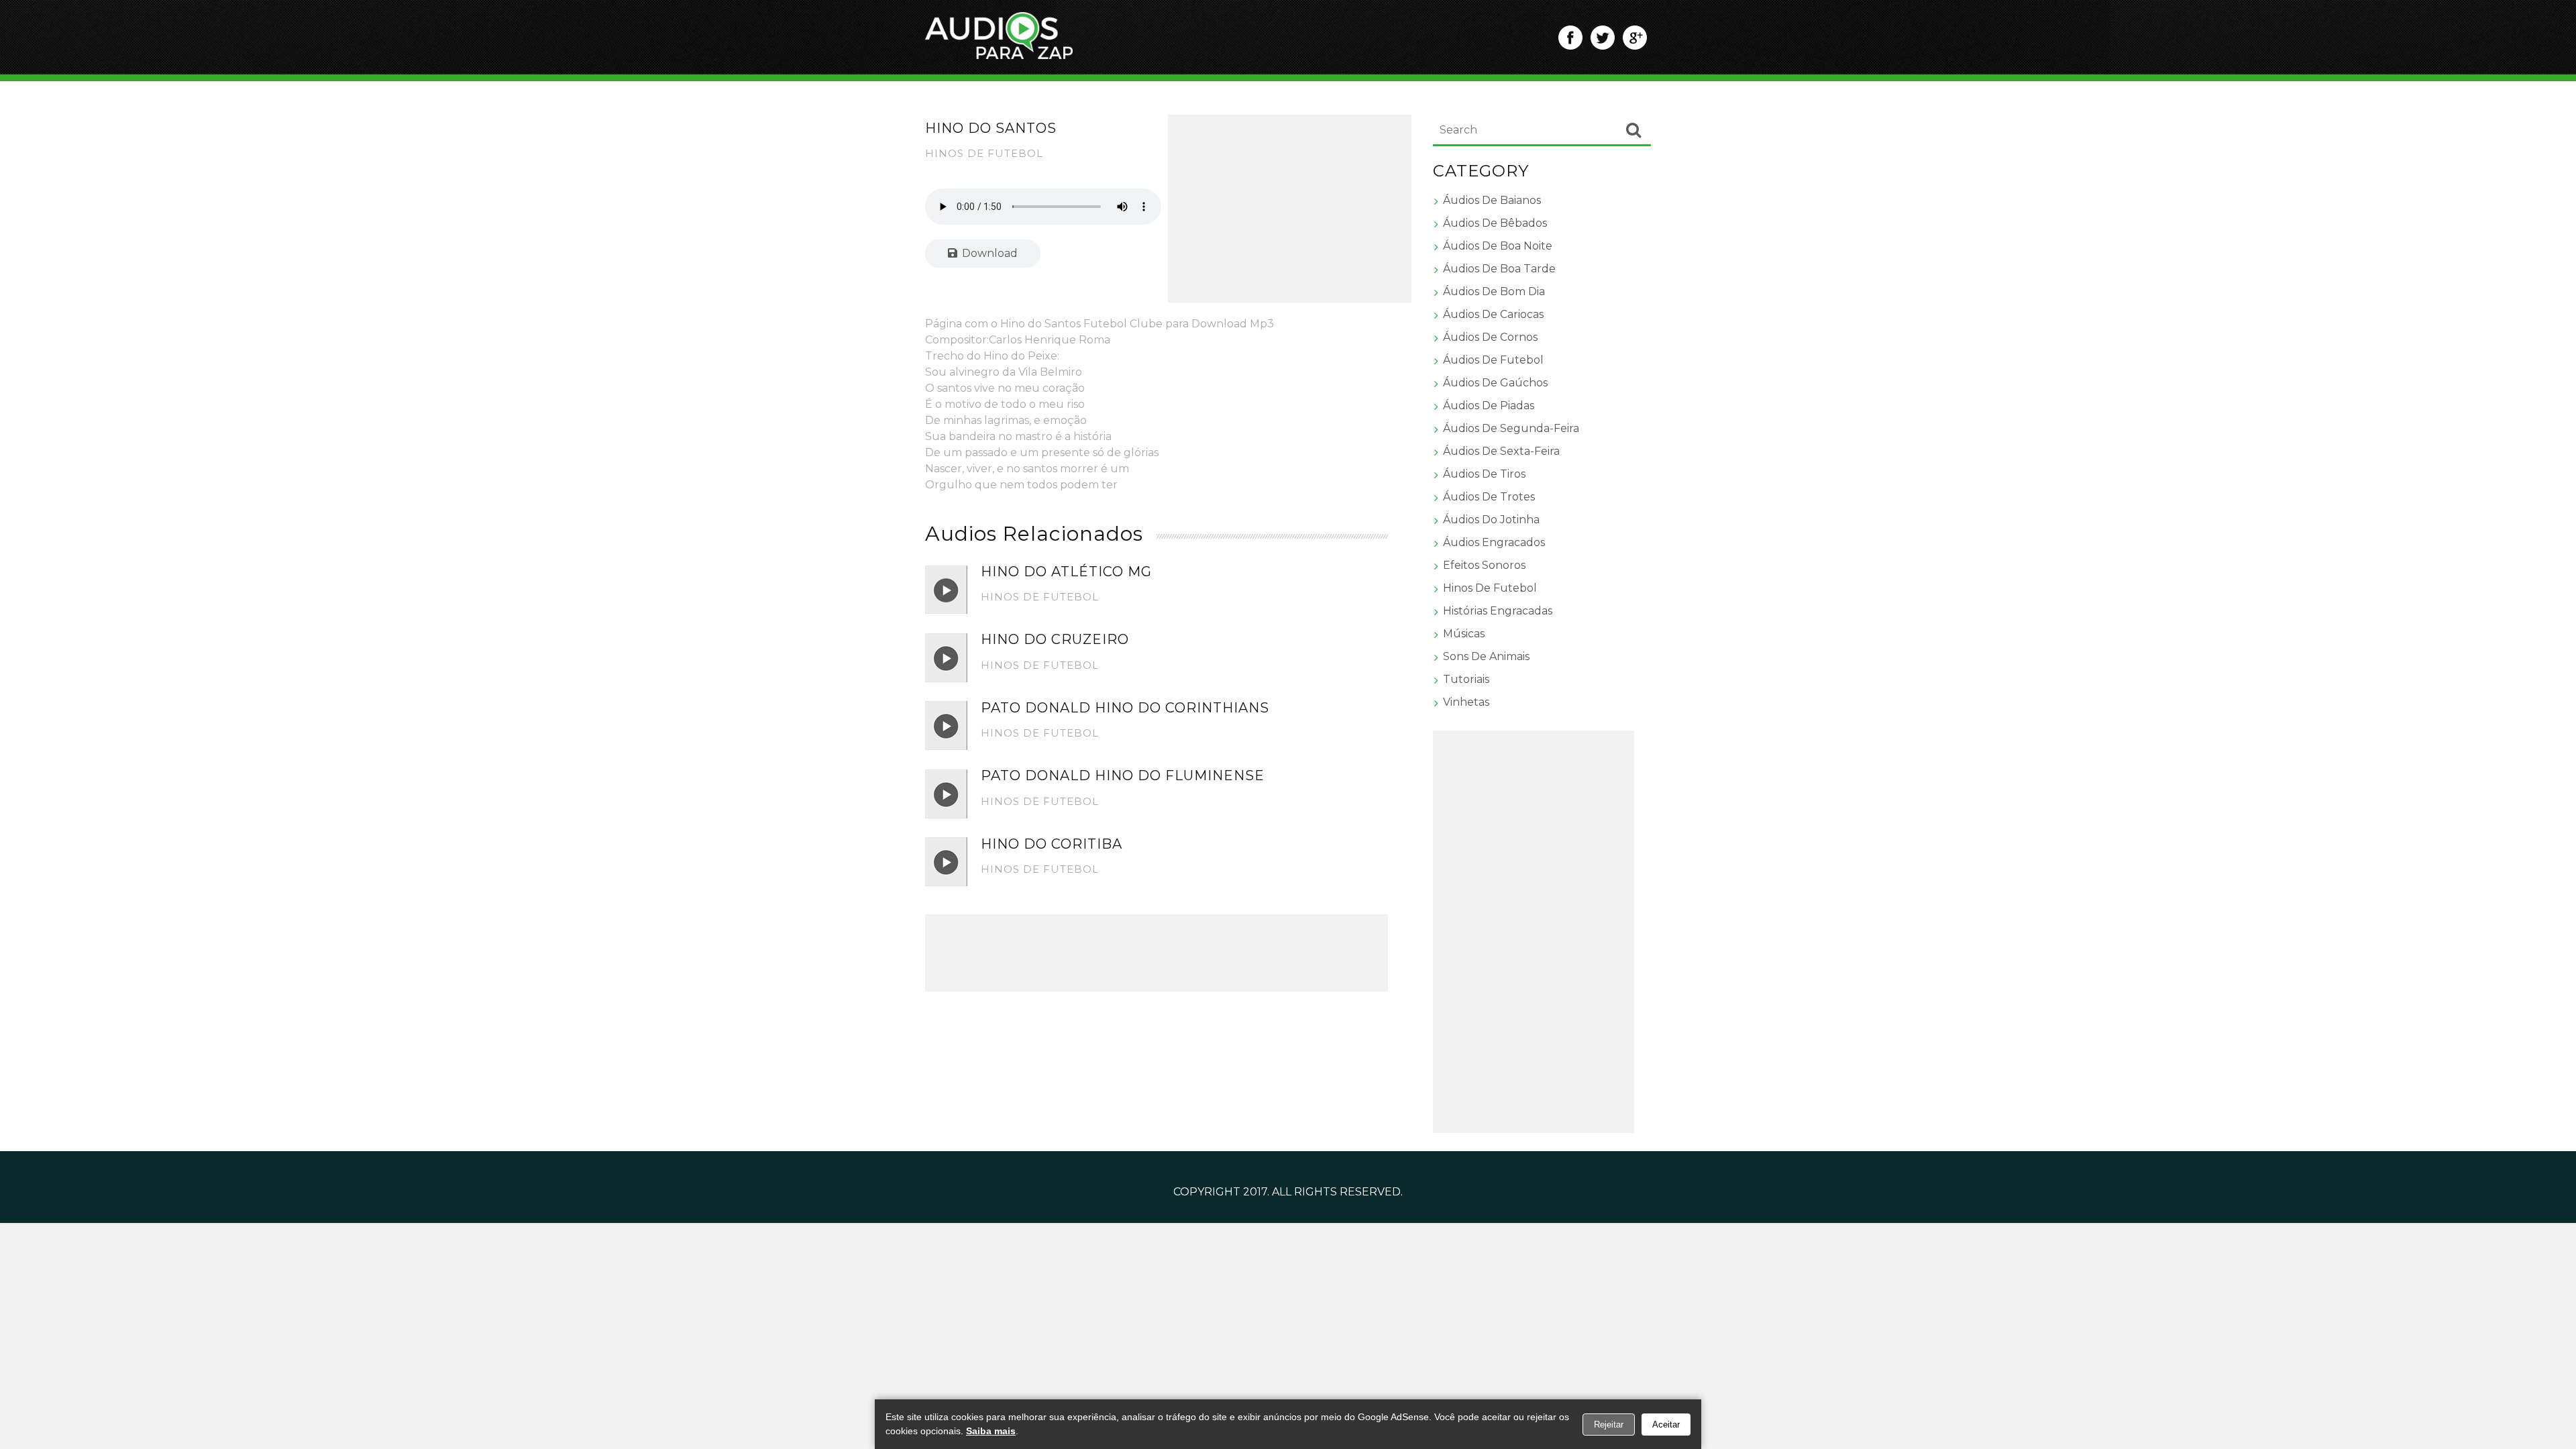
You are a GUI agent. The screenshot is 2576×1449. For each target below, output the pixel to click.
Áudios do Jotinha (1491, 520)
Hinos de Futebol (984, 153)
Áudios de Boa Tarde (1499, 269)
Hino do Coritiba (1052, 844)
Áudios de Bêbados (1495, 223)
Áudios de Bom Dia (1494, 291)
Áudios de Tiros (1484, 474)
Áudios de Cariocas (1493, 314)
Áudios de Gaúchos (1495, 383)
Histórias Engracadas (1498, 611)
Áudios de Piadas (1489, 406)
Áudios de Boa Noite (1498, 246)
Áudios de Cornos (1490, 337)
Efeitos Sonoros (1484, 565)
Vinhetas (1466, 702)
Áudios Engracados (1494, 542)
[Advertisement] (1290, 209)
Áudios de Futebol (1493, 360)
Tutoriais (1466, 679)
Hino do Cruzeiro (1055, 639)
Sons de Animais (1486, 656)
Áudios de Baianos (1492, 200)
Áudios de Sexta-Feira (1501, 451)
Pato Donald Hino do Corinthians (1125, 708)
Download (988, 253)
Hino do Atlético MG (1066, 572)
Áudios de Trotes (1489, 497)
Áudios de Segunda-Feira (1511, 428)
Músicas (1464, 634)
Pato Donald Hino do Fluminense (1123, 775)
